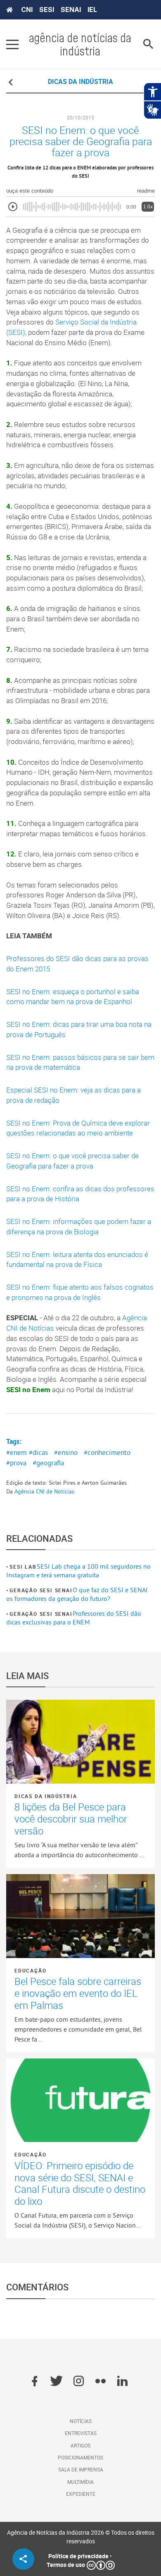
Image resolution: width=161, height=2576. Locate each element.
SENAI (71, 10)
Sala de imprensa (81, 2469)
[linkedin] (122, 2382)
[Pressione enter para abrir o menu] (12, 44)
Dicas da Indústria (46, 1796)
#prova (16, 1463)
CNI (27, 10)
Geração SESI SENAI (41, 1590)
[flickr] (101, 2382)
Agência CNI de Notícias (44, 1491)
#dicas (38, 1453)
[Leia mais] (80, 1742)
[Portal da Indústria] (9, 10)
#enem (17, 1453)
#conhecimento (107, 1453)
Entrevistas (81, 2433)
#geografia (48, 1463)
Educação (30, 1970)
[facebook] (34, 2382)
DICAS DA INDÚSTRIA (80, 81)
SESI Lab (23, 1567)
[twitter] (56, 2382)
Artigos (80, 2445)
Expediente (81, 2494)
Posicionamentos (80, 2457)
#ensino (66, 1453)
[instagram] (79, 2382)
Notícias (81, 2421)
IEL (92, 10)
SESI (47, 10)
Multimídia (80, 2482)
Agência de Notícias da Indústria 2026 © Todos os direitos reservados (81, 2537)
